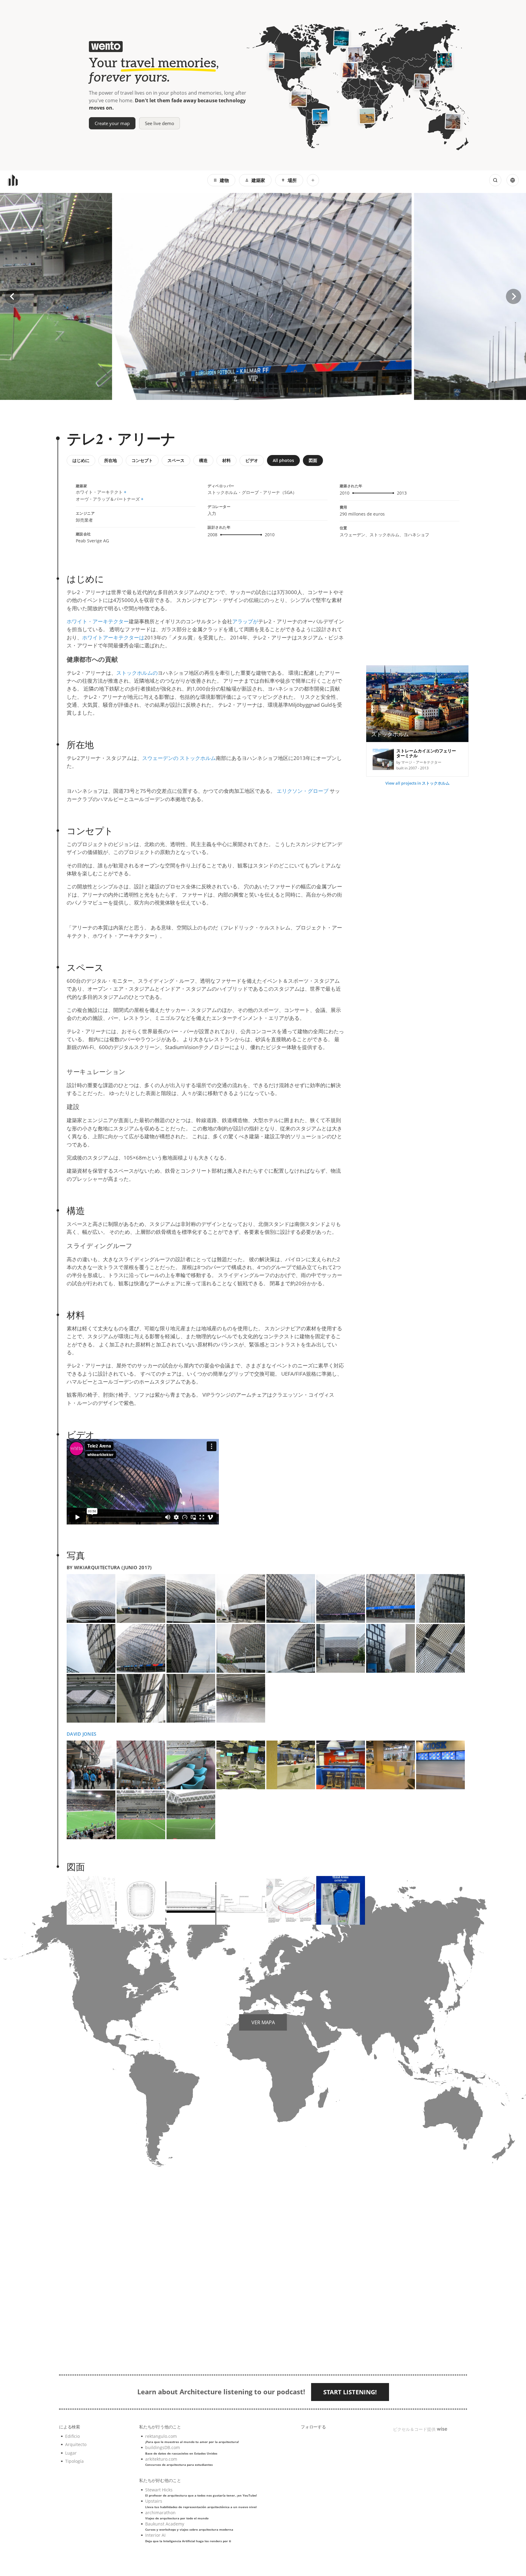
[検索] (495, 180)
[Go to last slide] (12, 296)
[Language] (513, 180)
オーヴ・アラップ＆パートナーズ (108, 499)
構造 (203, 460)
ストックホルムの (137, 673)
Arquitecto (76, 2444)
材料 (226, 460)
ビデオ (252, 460)
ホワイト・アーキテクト (99, 492)
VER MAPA (263, 2022)
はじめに (81, 460)
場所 (292, 180)
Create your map (112, 123)
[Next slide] (514, 296)
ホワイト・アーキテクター (98, 621)
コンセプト (142, 460)
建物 (224, 180)
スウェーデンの (160, 758)
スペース (176, 460)
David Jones (81, 1734)
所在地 (110, 460)
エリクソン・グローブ (303, 791)
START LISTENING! (350, 2392)
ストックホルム (198, 758)
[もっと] (313, 180)
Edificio (72, 2436)
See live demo (160, 123)
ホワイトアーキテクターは (113, 637)
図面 (313, 460)
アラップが (245, 621)
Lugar (71, 2453)
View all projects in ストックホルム (417, 783)
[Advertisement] (417, 612)
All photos (283, 460)
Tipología (74, 2461)
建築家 (258, 180)
